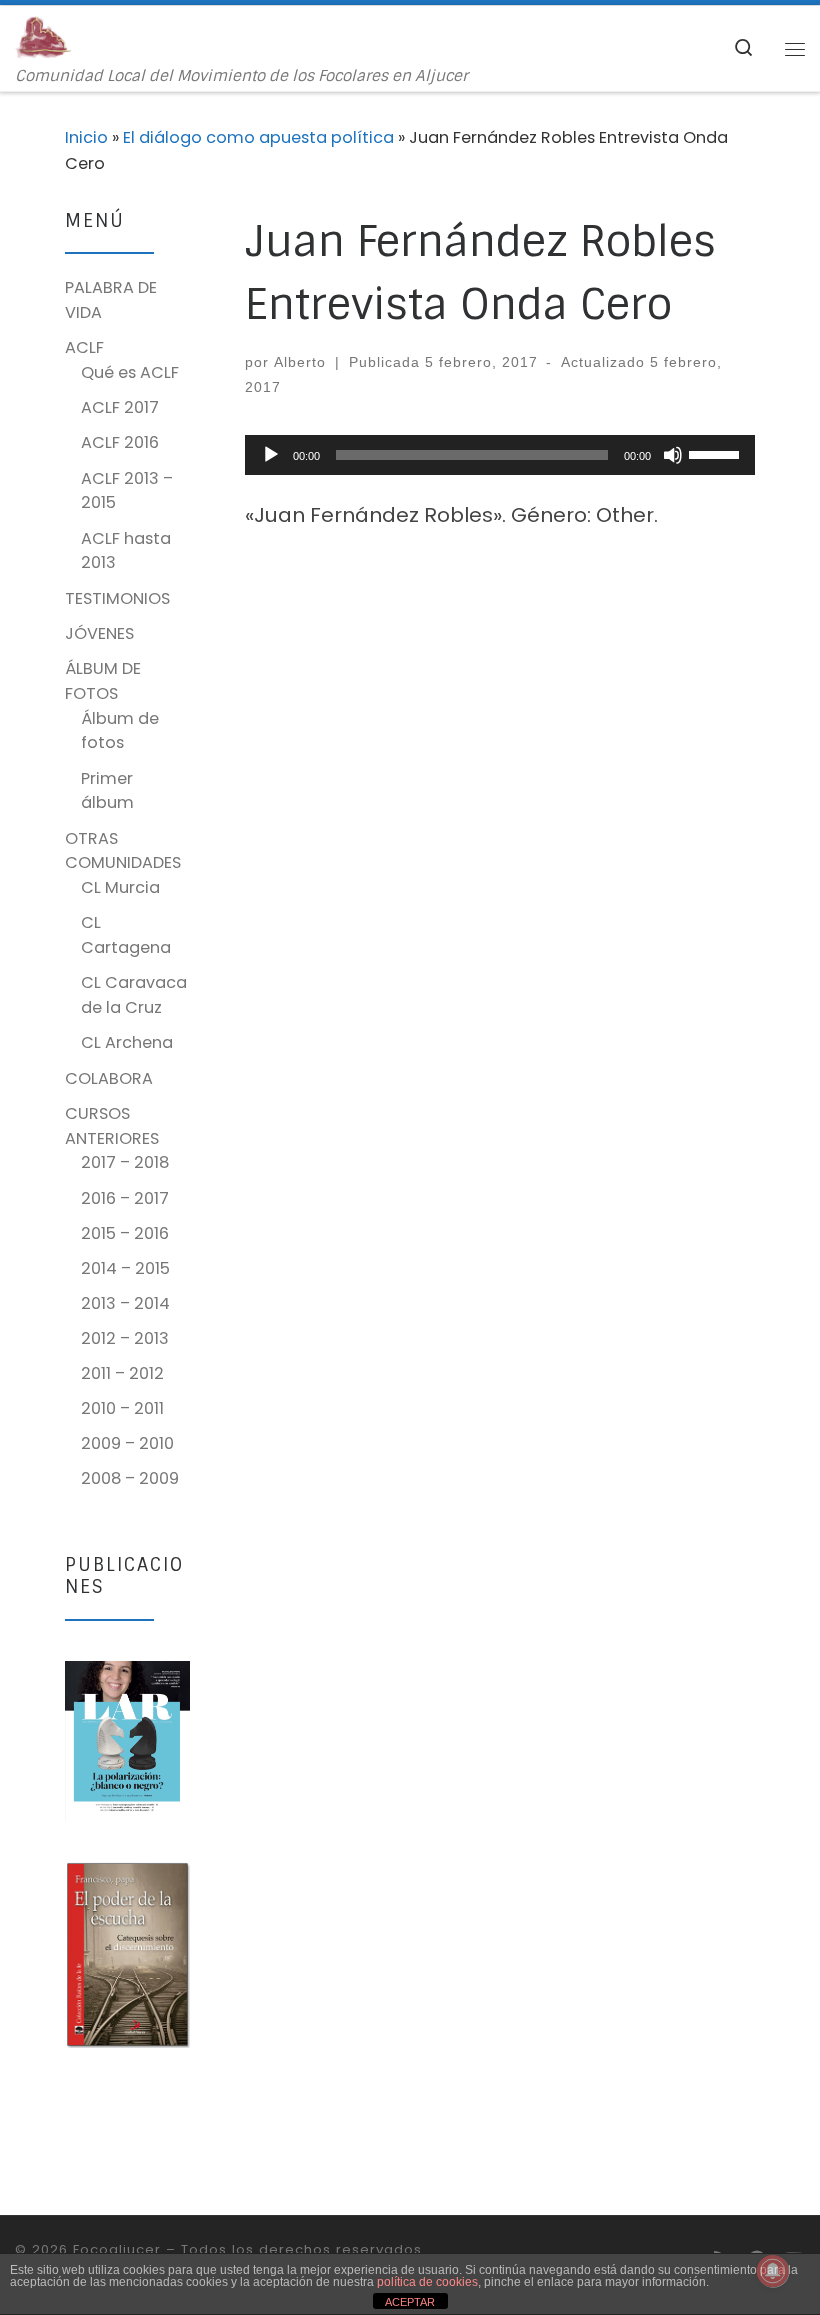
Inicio (86, 137)
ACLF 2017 (120, 407)
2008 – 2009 (130, 1478)
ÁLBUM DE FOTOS (103, 681)
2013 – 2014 (125, 1303)
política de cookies (427, 2282)
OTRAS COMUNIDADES (123, 851)
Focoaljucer (117, 2249)
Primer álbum (107, 791)
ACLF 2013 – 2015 (127, 491)
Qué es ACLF (130, 372)
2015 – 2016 (125, 1233)
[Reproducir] (271, 455)
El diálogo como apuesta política (258, 137)
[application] (500, 455)
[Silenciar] (673, 455)
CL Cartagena (126, 935)
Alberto (300, 362)
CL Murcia (120, 887)
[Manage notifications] (773, 2271)
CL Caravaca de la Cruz (134, 995)
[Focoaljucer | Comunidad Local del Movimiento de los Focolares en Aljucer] (43, 36)
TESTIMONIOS (117, 598)
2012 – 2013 (125, 1338)
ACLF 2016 (120, 442)
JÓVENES (99, 633)
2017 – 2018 (125, 1162)
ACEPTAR (410, 2302)
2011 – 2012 (122, 1373)
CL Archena (127, 1042)
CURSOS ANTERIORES (112, 1126)
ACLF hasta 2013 (126, 551)
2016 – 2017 (125, 1198)
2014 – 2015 (125, 1268)
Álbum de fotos (120, 731)
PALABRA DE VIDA (111, 300)
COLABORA (109, 1078)
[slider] (717, 453)
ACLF (84, 347)
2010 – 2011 (122, 1408)
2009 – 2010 (127, 1443)
